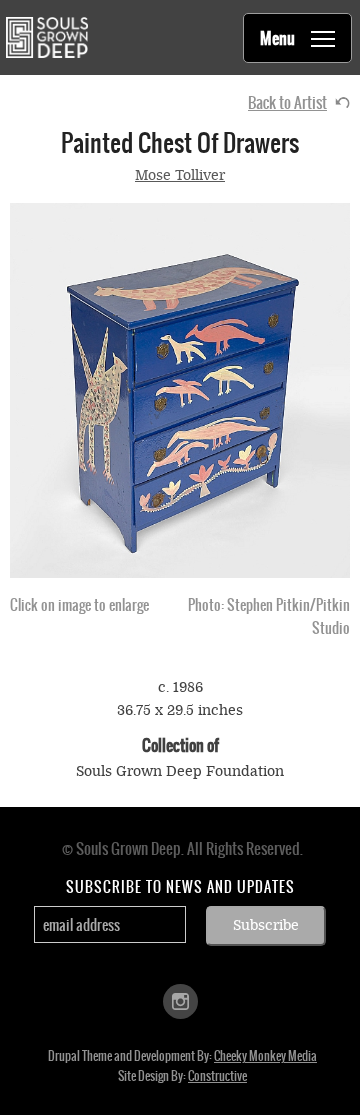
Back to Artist (287, 102)
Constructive (217, 1076)
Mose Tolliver (180, 175)
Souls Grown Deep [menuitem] (46, 37)
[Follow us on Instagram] (180, 1000)
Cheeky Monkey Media (265, 1056)
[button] (180, 390)
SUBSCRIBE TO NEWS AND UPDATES (180, 887)
